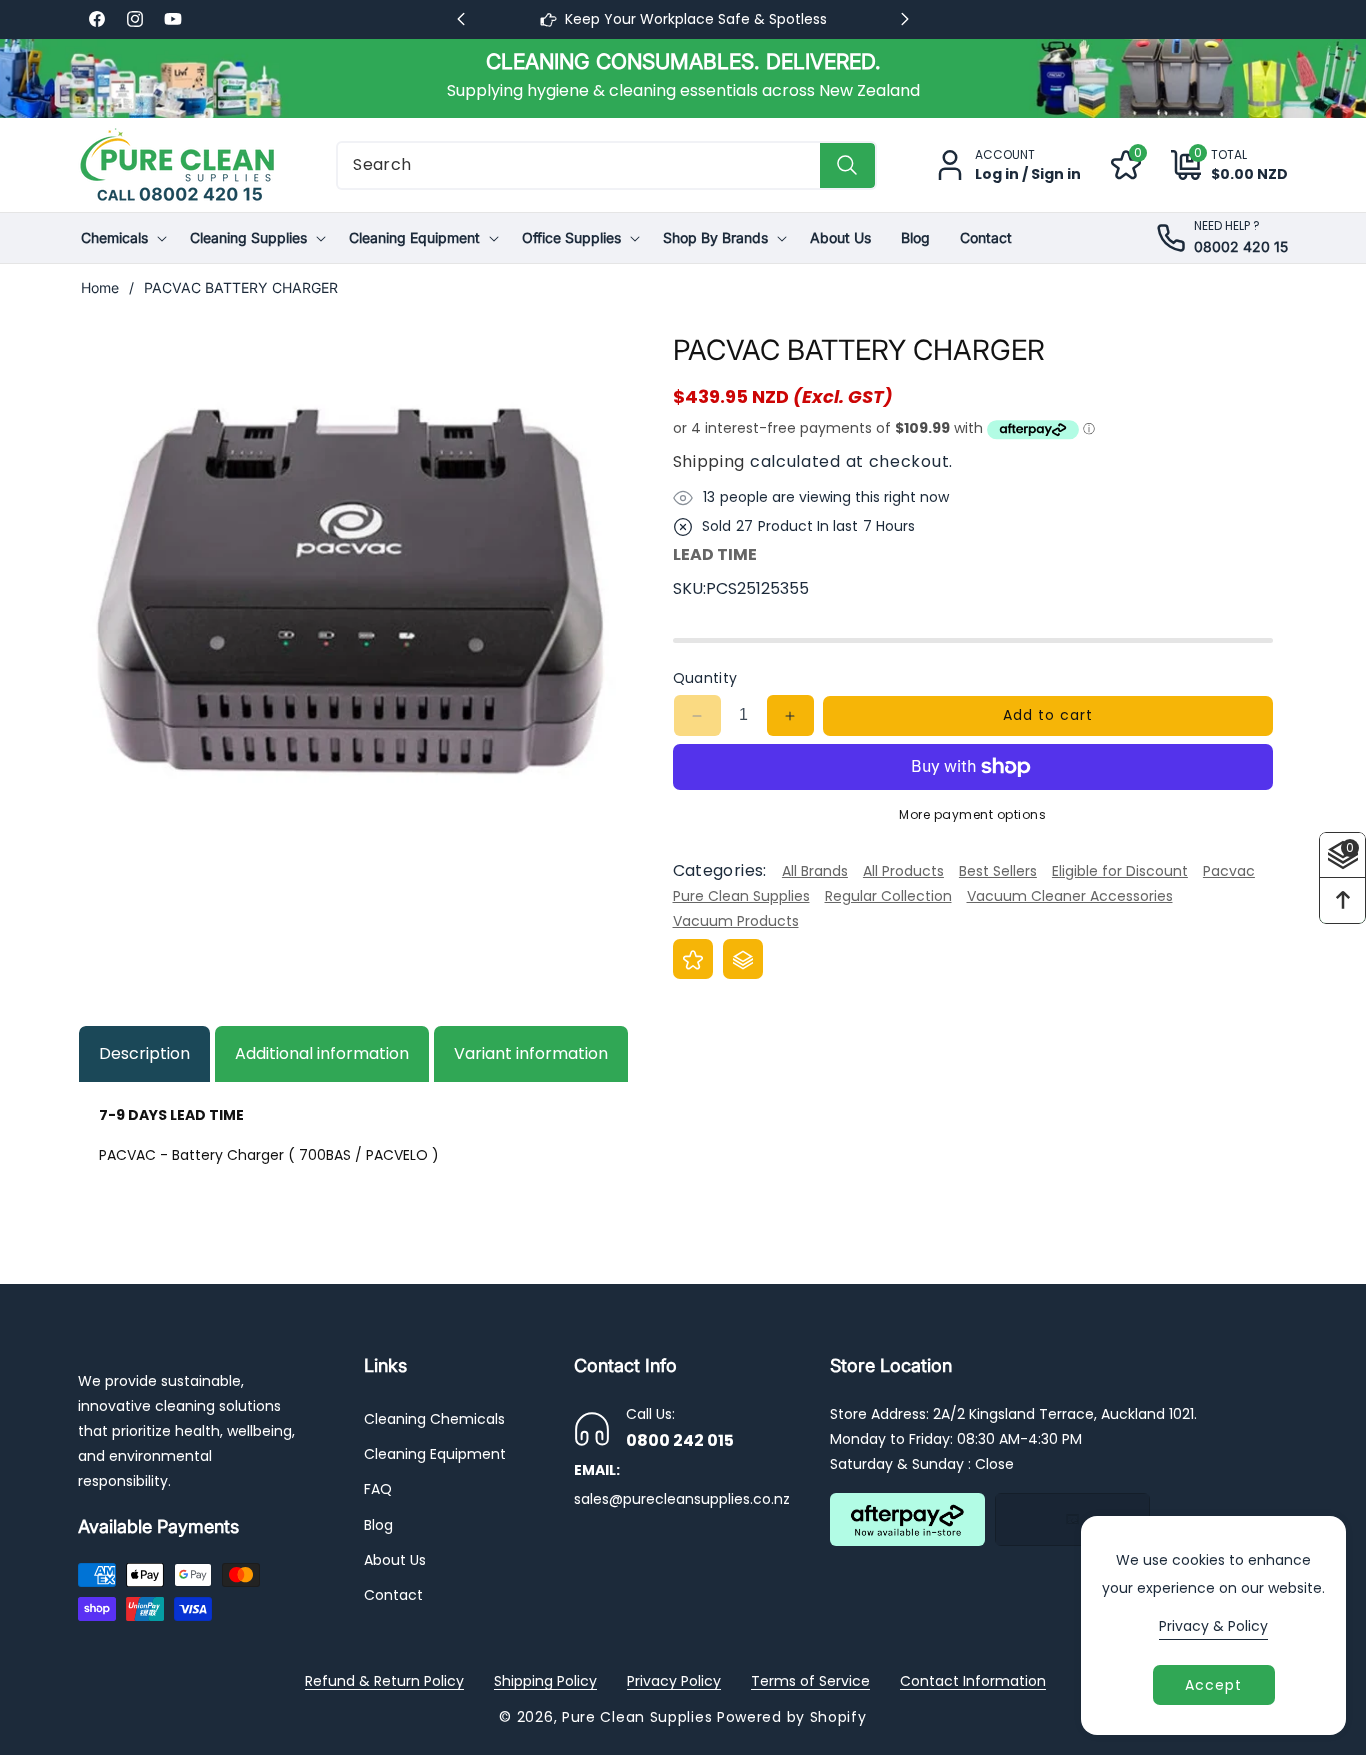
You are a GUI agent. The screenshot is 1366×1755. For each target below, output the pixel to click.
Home (100, 287)
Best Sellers (998, 871)
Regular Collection (888, 896)
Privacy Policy (674, 1681)
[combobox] (606, 165)
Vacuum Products (736, 922)
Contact (393, 1595)
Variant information (531, 1053)
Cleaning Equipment (435, 1455)
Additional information (322, 1053)
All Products (903, 871)
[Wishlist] (693, 960)
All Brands (815, 871)
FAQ (378, 1490)
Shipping (709, 461)
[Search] (847, 165)
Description (144, 1053)
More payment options (972, 814)
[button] (1214, 165)
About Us (395, 1560)
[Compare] (743, 960)
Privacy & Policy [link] (1213, 1626)
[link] (683, 77)
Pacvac (1229, 871)
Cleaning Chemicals (434, 1419)
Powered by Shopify (792, 1717)
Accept (1213, 1685)
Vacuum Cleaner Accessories (1070, 896)
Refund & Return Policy (384, 1681)
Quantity (705, 678)
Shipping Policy (545, 1681)
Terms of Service (810, 1681)
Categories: (720, 871)
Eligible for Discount (1120, 871)
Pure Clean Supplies (741, 896)
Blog (378, 1525)
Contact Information (973, 1681)
